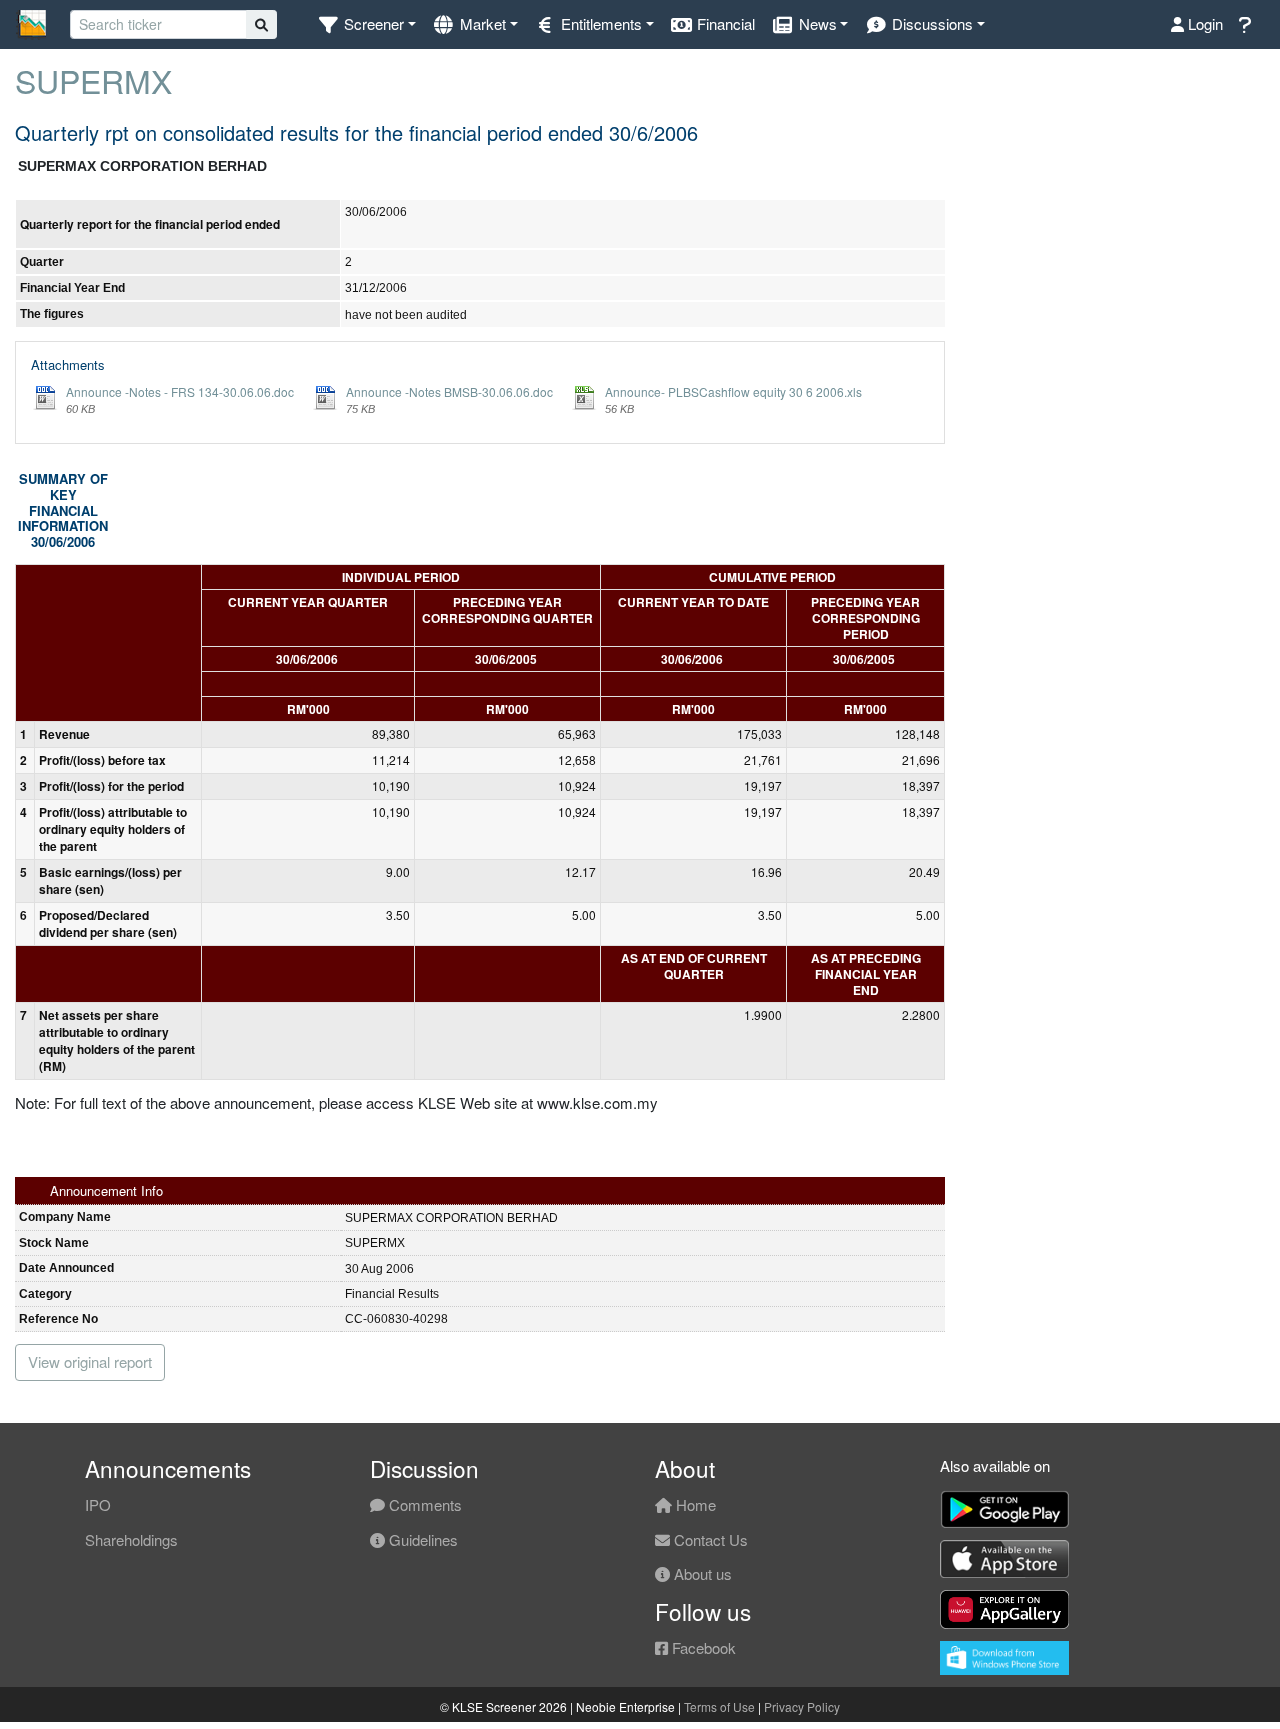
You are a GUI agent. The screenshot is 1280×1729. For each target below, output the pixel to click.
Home (694, 1504)
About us (701, 1573)
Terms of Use (719, 1706)
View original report (90, 1361)
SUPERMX (93, 80)
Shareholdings (131, 1539)
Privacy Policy (802, 1706)
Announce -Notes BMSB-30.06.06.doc (449, 391)
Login (1203, 23)
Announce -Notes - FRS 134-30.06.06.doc (180, 391)
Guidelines (421, 1539)
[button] (366, 24)
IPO (98, 1504)
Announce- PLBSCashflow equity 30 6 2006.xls (733, 391)
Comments (423, 1504)
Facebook (702, 1647)
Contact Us (709, 1539)
